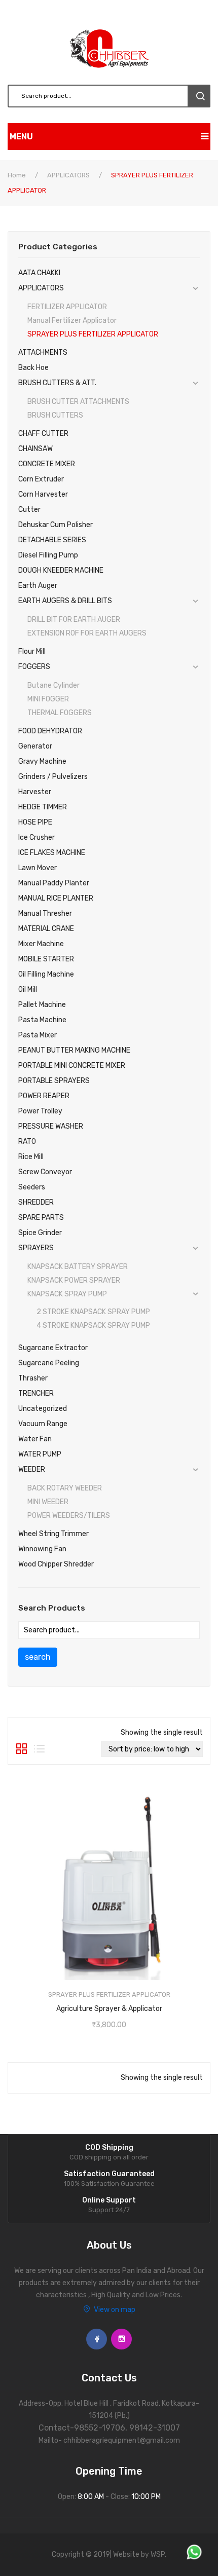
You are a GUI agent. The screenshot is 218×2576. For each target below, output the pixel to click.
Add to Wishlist (107, 2006)
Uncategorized (43, 1409)
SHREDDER (36, 1202)
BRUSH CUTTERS (55, 415)
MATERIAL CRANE (46, 929)
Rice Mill (31, 1157)
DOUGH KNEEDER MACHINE (61, 570)
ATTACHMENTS (43, 352)
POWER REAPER (44, 1096)
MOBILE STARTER (46, 959)
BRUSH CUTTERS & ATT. (57, 383)
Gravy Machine (42, 761)
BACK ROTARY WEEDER (65, 1488)
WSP (158, 2554)
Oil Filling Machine (46, 974)
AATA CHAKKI (39, 273)
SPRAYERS (36, 1248)
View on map (115, 2310)
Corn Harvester (43, 494)
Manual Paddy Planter (54, 883)
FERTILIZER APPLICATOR (67, 307)
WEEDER (32, 1469)
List (39, 1749)
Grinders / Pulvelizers (53, 777)
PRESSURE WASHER (51, 1126)
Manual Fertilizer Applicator (72, 321)
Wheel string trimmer (53, 1534)
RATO (27, 1142)
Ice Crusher (37, 837)
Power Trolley (40, 1111)
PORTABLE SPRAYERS (54, 1081)
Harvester (35, 792)
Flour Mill (32, 651)
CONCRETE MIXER (47, 464)
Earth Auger (38, 586)
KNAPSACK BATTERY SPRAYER (78, 1267)
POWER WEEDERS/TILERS (69, 1516)
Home (17, 175)
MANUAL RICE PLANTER (56, 898)
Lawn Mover (38, 868)
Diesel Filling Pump (48, 555)
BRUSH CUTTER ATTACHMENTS (78, 402)
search (199, 96)
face (97, 2339)
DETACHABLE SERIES (52, 540)
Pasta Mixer (38, 1035)
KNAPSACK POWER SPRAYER (74, 1280)
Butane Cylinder (53, 685)
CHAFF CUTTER (43, 434)
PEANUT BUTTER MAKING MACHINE (74, 1050)
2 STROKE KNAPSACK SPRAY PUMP (93, 1312)
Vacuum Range (43, 1424)
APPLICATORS (68, 175)
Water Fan (35, 1439)
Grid (22, 1749)
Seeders (32, 1187)
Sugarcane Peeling (49, 1363)
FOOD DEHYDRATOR (50, 731)
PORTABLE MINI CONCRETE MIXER (72, 1066)
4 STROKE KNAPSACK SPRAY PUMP (93, 1326)
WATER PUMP (40, 1454)
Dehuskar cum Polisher (56, 525)
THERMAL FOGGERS (60, 713)
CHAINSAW (35, 449)
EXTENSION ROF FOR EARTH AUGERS (87, 633)
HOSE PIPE (35, 822)
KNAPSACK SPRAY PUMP (67, 1294)
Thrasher (33, 1378)
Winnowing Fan (42, 1549)
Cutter (29, 510)
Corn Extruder (41, 479)
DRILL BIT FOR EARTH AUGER (74, 620)
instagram (121, 2339)
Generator (35, 746)
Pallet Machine (42, 1005)
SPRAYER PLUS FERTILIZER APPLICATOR (93, 334)
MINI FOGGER (48, 699)
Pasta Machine (42, 1020)
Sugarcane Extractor (53, 1348)
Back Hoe (33, 368)
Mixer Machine (41, 944)
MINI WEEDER (48, 1502)
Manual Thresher (45, 913)
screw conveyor (45, 1172)
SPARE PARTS (41, 1218)
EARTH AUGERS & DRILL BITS (65, 601)
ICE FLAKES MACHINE (52, 853)
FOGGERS (34, 667)
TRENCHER (36, 1393)
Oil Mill (28, 990)
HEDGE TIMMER (43, 807)
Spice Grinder (40, 1233)
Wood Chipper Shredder (56, 1564)
